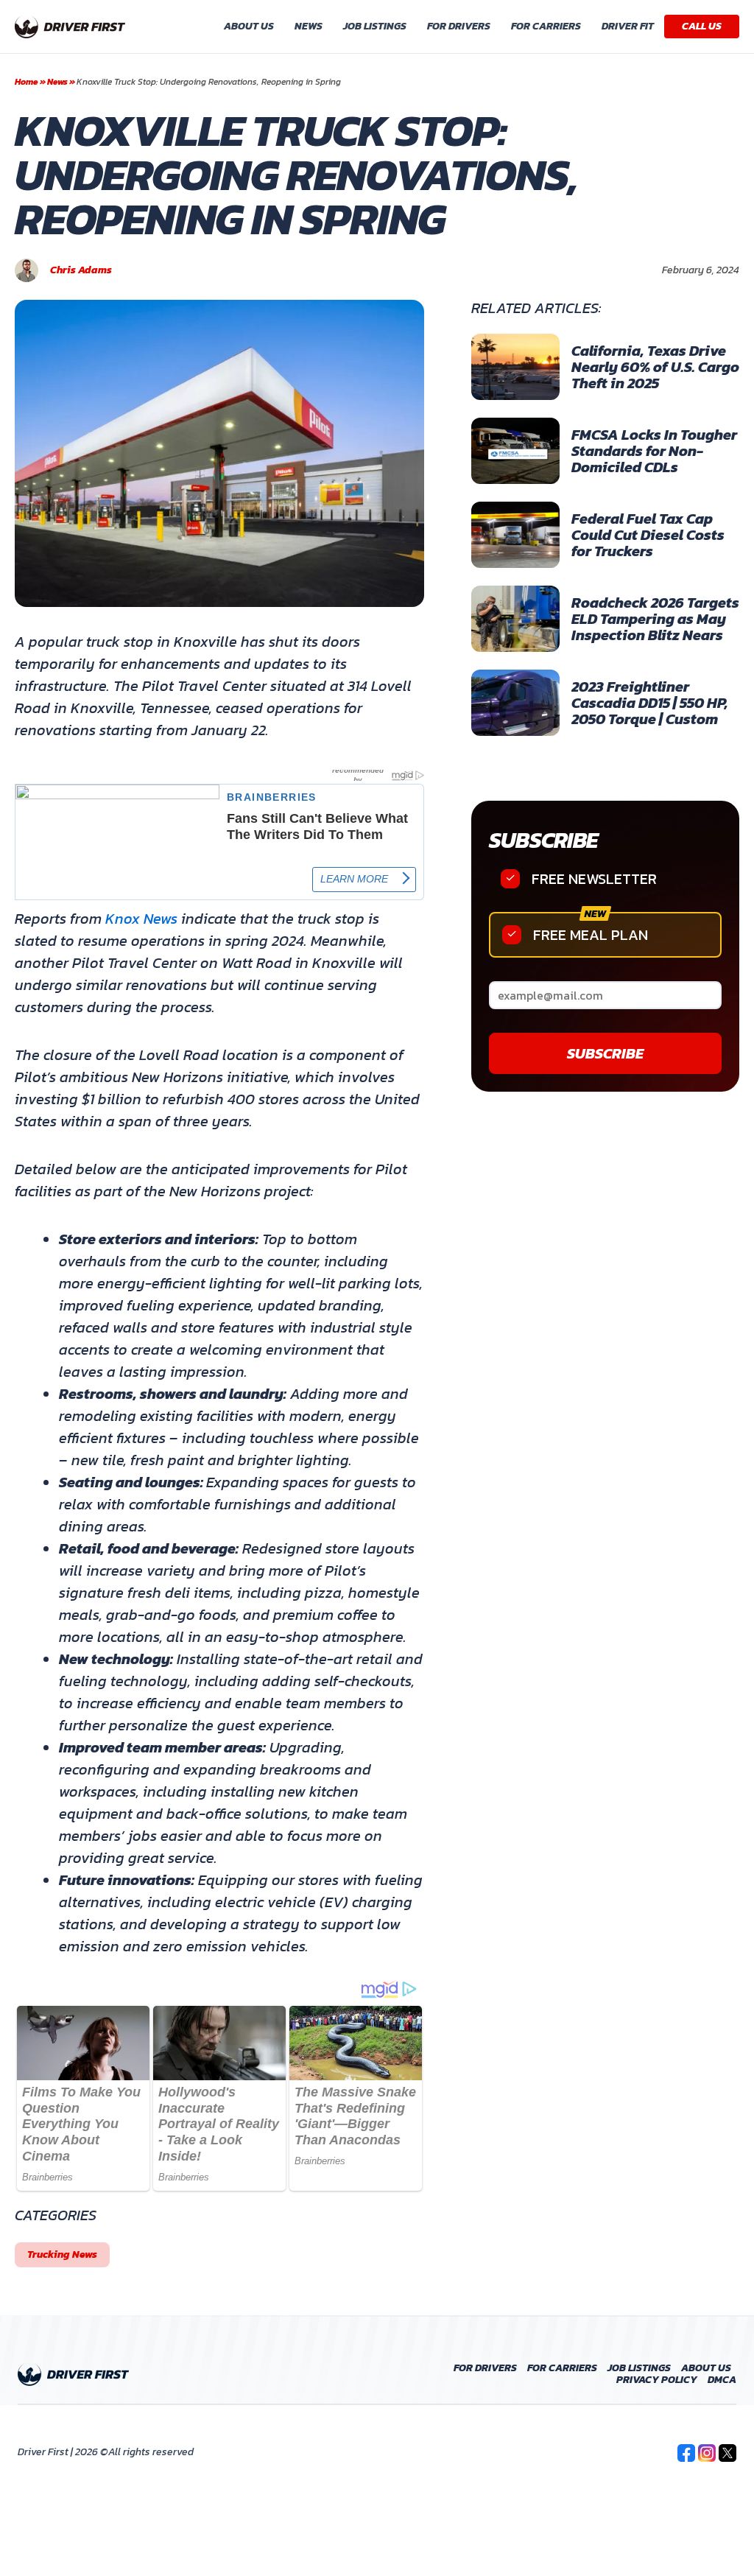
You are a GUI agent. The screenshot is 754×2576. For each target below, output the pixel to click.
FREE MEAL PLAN (591, 935)
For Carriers (546, 26)
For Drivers (459, 26)
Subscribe (543, 840)
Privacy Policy (657, 2380)
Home (27, 82)
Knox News (141, 919)
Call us (702, 26)
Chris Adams (81, 270)
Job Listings (375, 26)
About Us (249, 26)
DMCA (722, 2380)
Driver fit (628, 26)
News (309, 26)
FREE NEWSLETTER (594, 879)
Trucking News (62, 2254)
